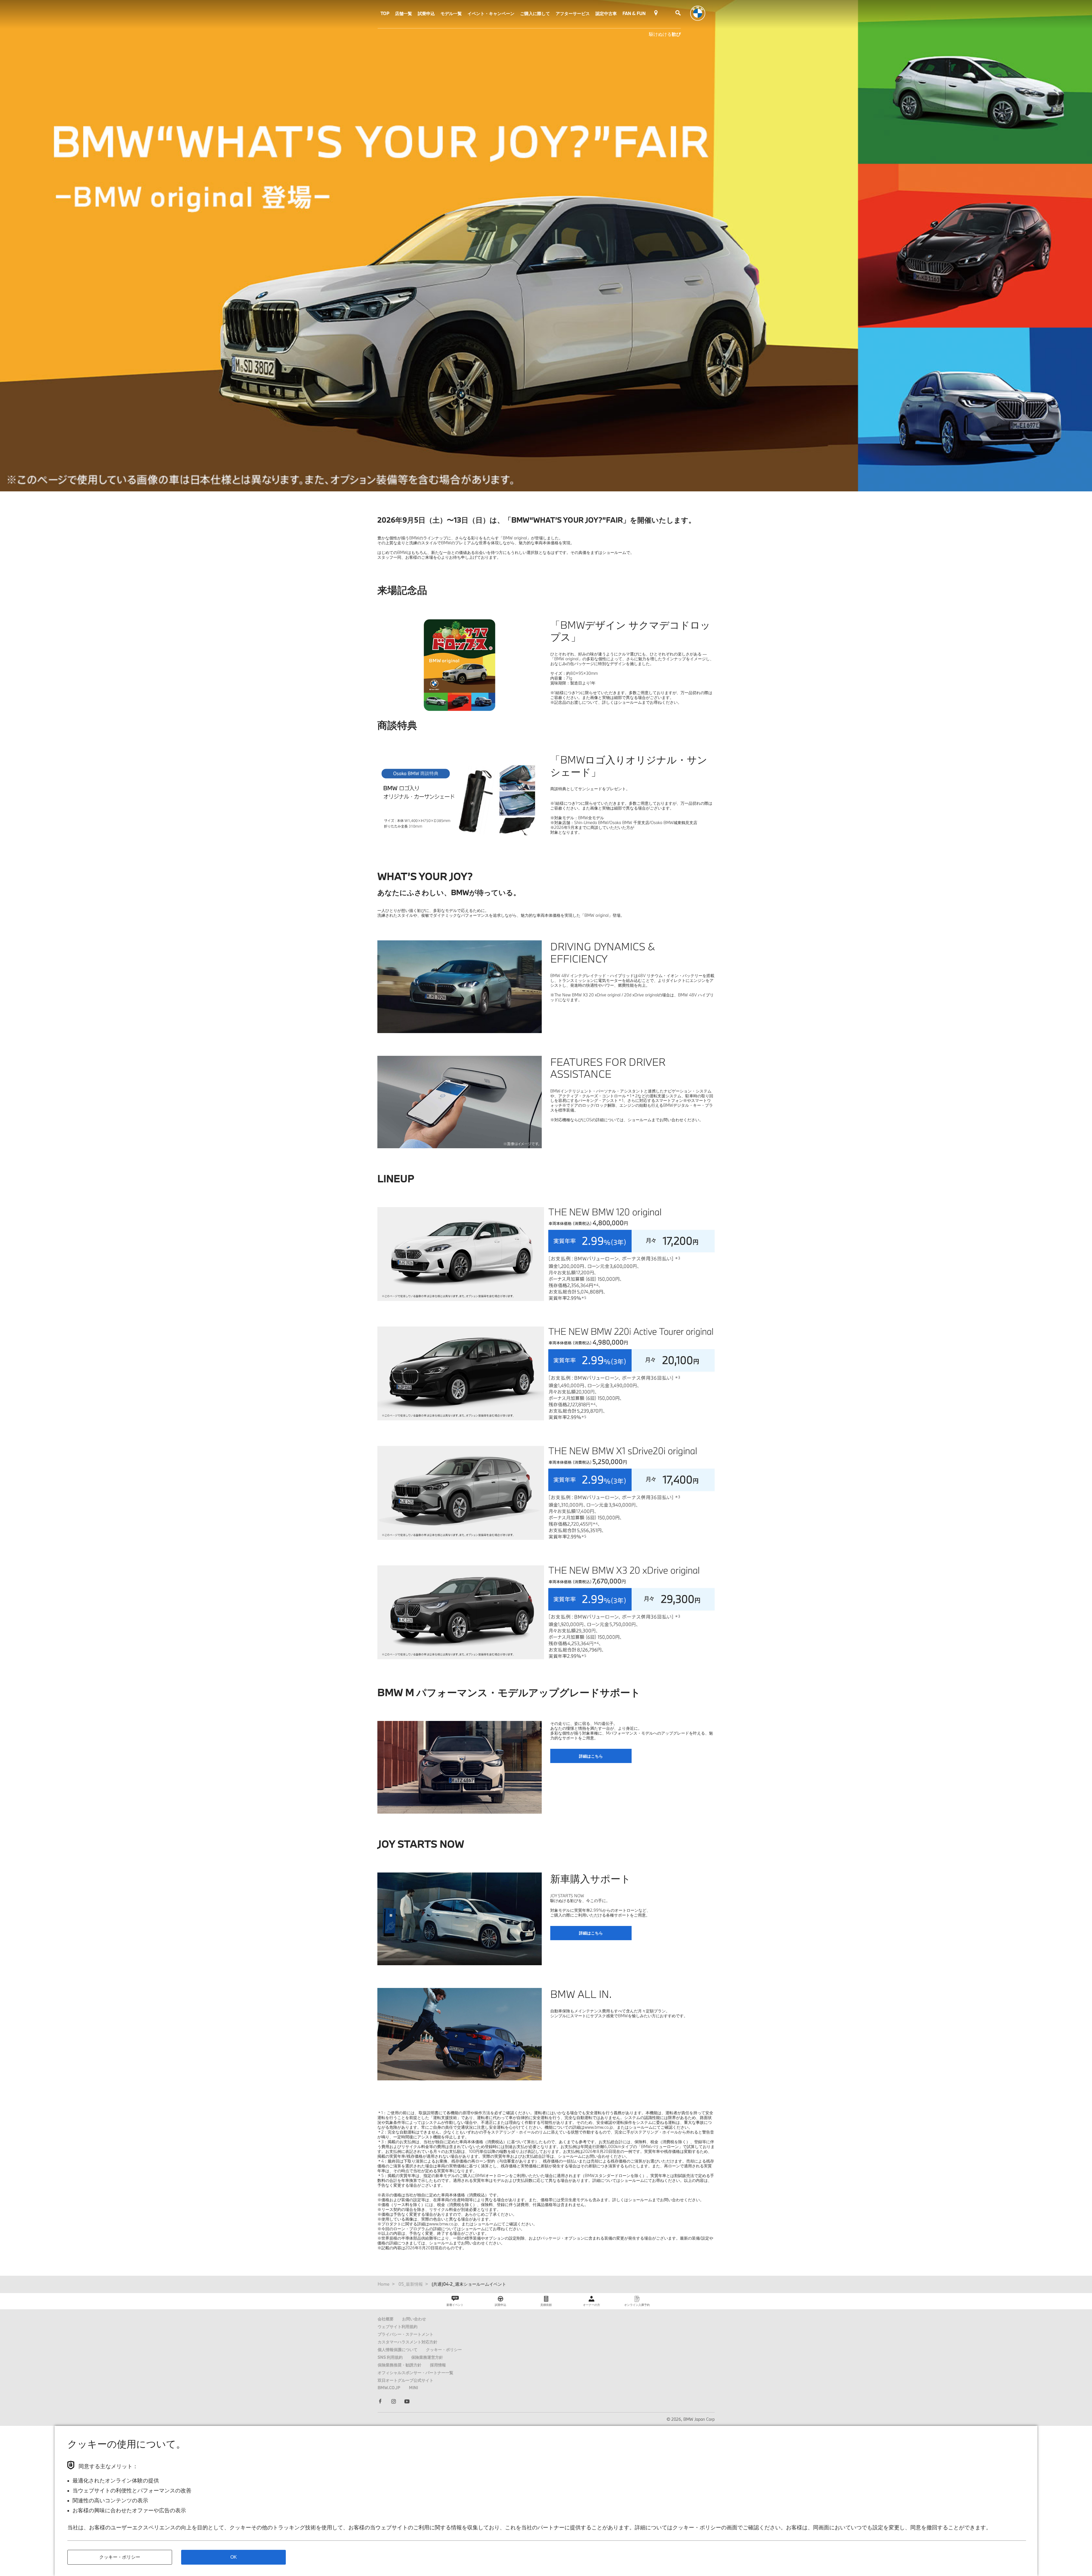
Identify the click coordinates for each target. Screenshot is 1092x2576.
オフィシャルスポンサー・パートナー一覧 (415, 2373)
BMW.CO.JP (389, 2388)
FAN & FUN (634, 13)
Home (384, 2284)
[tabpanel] (459, 1254)
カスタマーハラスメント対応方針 (408, 2342)
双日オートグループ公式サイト (406, 2380)
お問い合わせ (414, 2319)
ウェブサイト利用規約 (398, 2326)
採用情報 (438, 2365)
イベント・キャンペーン (491, 13)
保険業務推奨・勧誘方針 (400, 2365)
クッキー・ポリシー (444, 2350)
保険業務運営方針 (427, 2357)
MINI (413, 2388)
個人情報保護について (398, 2350)
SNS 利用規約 (390, 2357)
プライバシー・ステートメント (406, 2334)
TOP (385, 13)
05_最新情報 (411, 2284)
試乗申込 (426, 13)
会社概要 (386, 2319)
